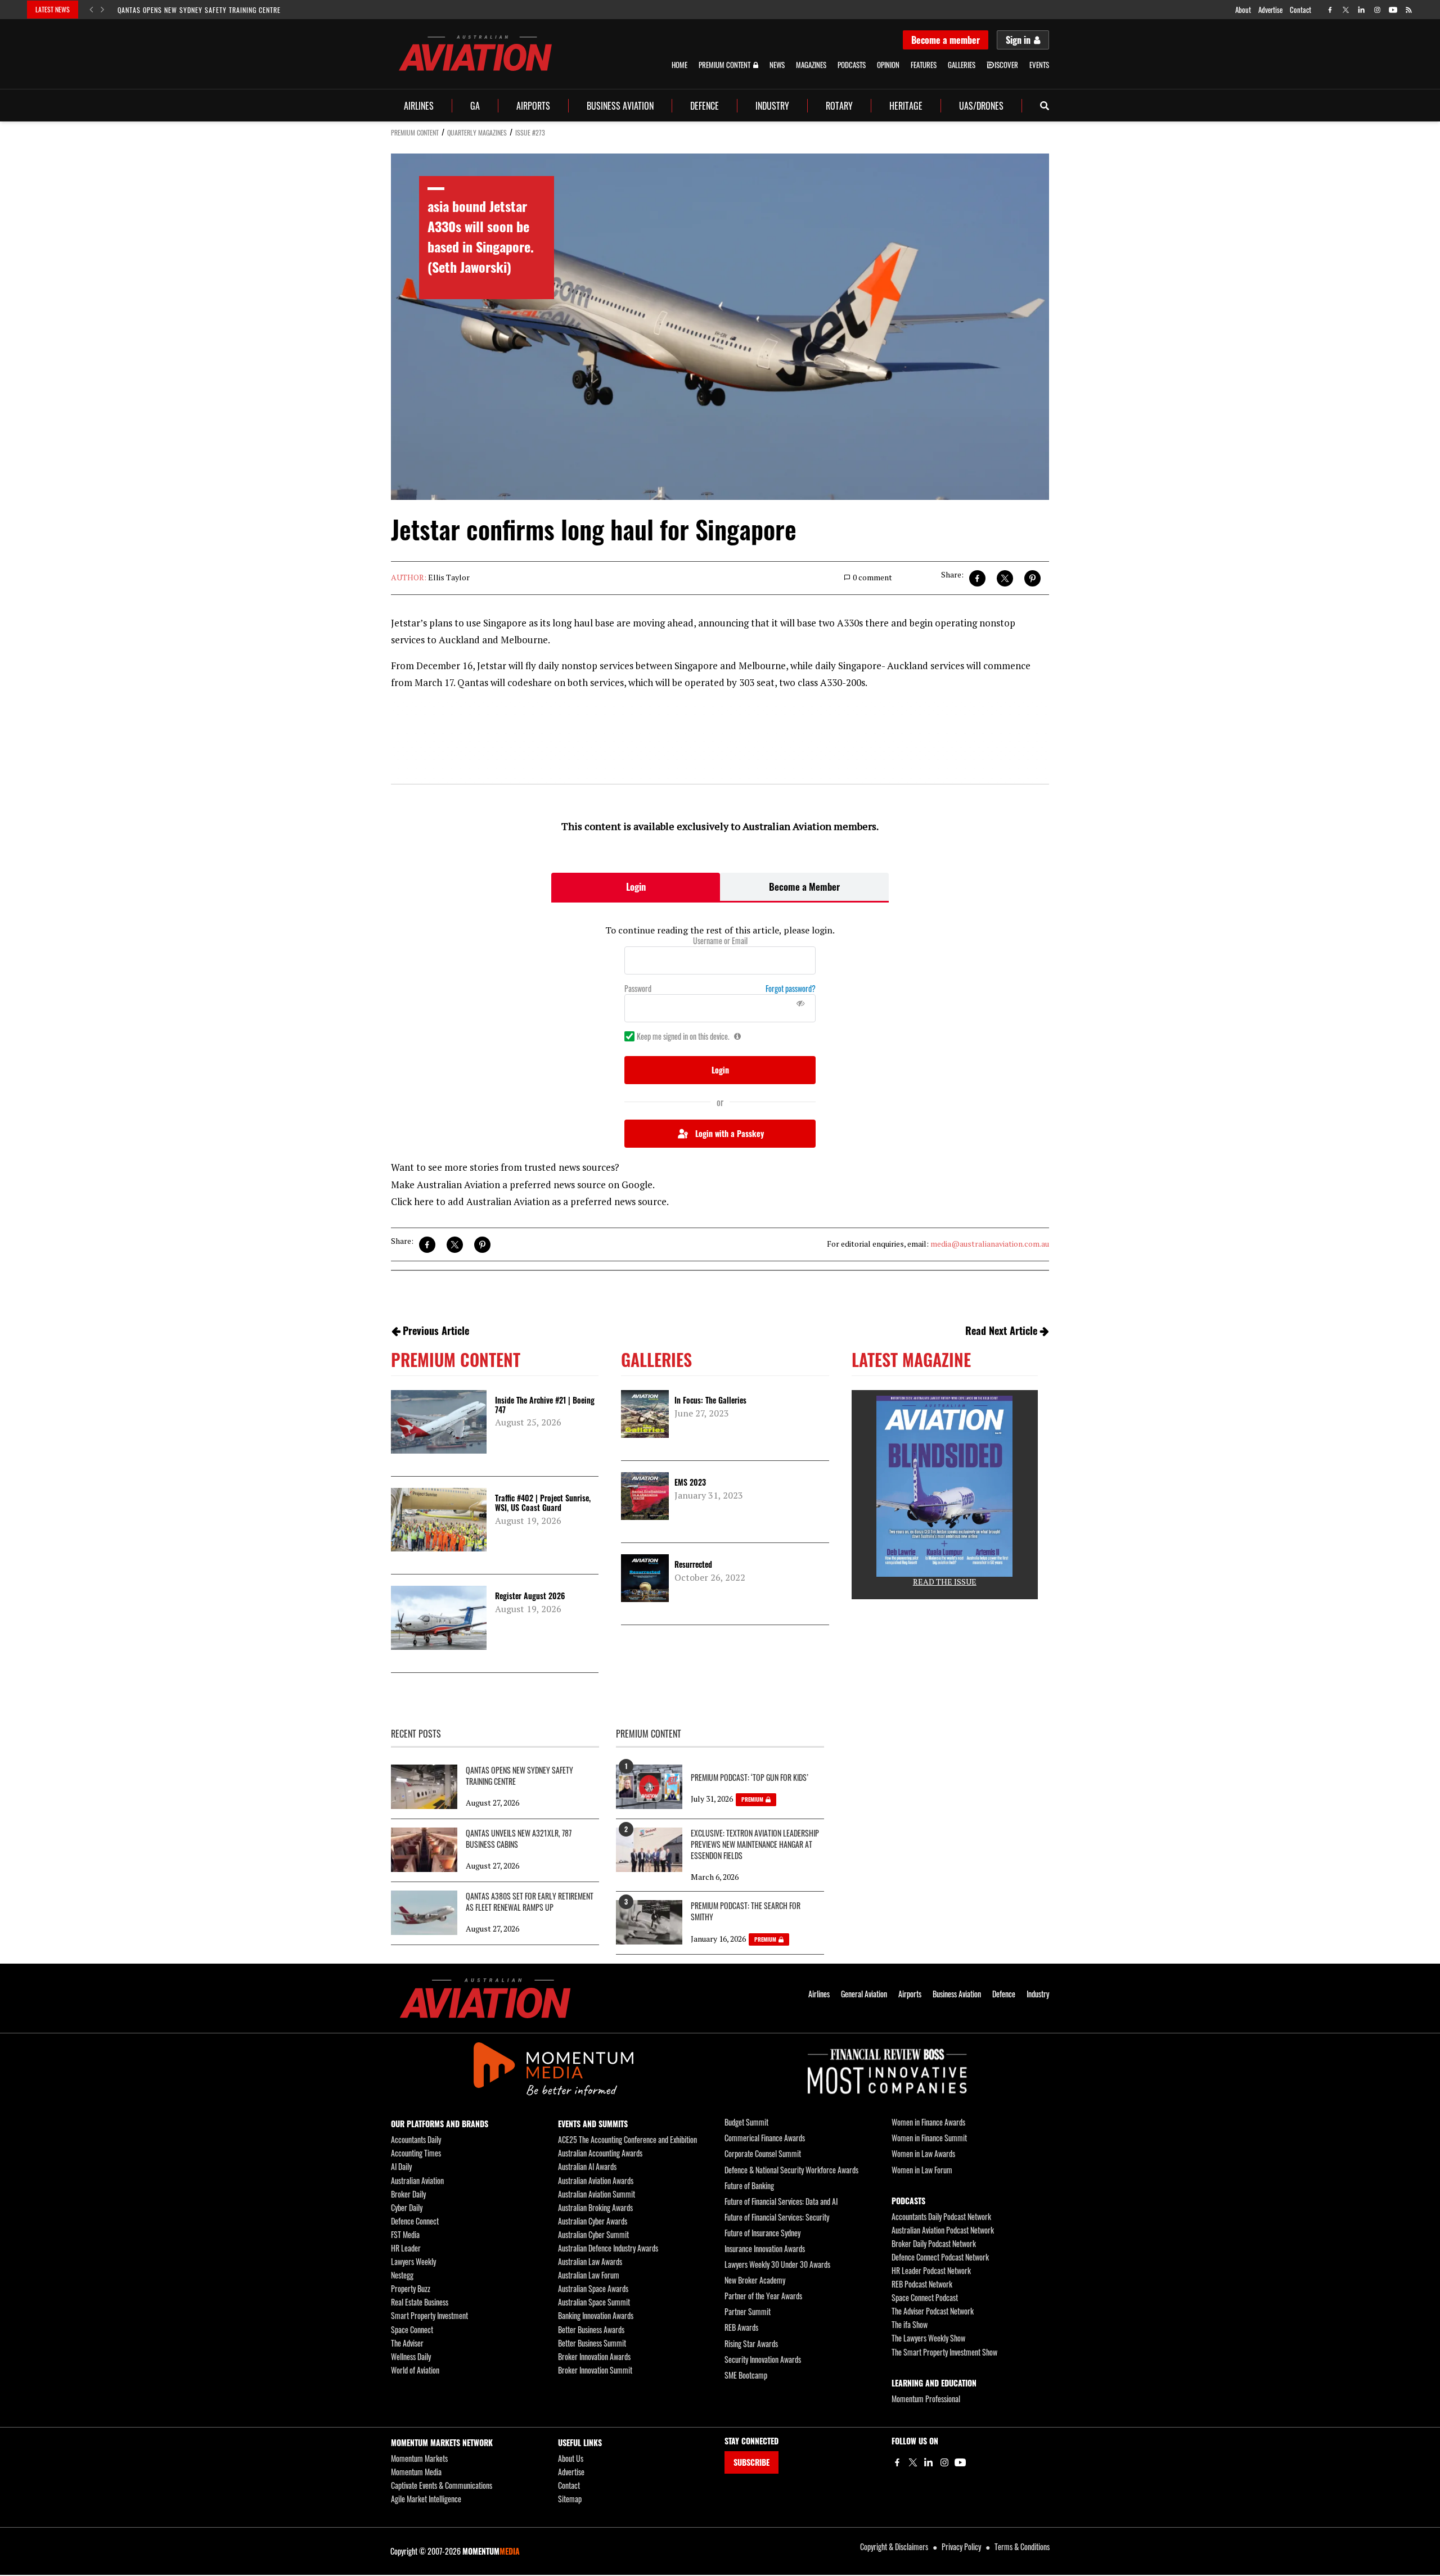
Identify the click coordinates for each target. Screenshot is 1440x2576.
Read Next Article (1001, 1330)
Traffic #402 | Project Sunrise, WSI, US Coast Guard (543, 1503)
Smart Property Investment (429, 2315)
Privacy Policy (961, 2546)
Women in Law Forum (922, 2170)
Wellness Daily (411, 2356)
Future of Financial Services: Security (777, 2217)
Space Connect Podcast (925, 2297)
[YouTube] (960, 2462)
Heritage (906, 106)
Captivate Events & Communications (442, 2485)
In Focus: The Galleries (710, 1400)
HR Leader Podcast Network (931, 2270)
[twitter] (1346, 10)
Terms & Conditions (1022, 2546)
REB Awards (741, 2327)
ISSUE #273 (530, 132)
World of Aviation (415, 2370)
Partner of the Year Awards (763, 2296)
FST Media (405, 2234)
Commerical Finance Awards (765, 2138)
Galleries (962, 65)
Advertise (1270, 10)
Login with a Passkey (730, 1133)
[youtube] (1393, 10)
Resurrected (693, 1564)
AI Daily (401, 2166)
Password (638, 989)
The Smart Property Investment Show (944, 2352)
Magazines (811, 65)
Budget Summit (746, 2122)
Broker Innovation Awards (594, 2356)
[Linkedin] (929, 2462)
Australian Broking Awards (595, 2207)
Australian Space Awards (593, 2288)
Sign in (1018, 40)
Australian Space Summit (594, 2302)
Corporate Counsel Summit (763, 2153)
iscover (1006, 65)
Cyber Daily (407, 2207)
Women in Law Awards (923, 2153)
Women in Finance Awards (928, 2122)
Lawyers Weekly (413, 2261)
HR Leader (406, 2248)
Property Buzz (411, 2288)
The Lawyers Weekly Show (928, 2338)
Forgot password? (791, 989)
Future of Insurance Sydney (762, 2233)
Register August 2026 (530, 1596)
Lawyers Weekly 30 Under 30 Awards (777, 2264)
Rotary (839, 106)
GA (475, 106)
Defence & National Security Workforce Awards (791, 2170)
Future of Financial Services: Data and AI (781, 2201)
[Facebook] (897, 2462)
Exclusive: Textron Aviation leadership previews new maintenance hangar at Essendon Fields (755, 1844)
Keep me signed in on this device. (683, 1036)
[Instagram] (944, 2462)
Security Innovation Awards (763, 2359)
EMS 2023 (690, 1482)
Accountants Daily (416, 2139)
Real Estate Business (420, 2302)
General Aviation (864, 1994)
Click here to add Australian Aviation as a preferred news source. (530, 1201)
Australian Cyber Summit (593, 2234)
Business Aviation (620, 106)
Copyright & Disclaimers (894, 2546)
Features (924, 65)
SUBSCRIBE (751, 2462)
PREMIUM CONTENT (415, 132)
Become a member (946, 40)
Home (679, 65)
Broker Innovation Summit (595, 2370)
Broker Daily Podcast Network (934, 2243)
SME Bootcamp (746, 2375)
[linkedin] (1362, 10)
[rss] (1409, 10)
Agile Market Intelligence (426, 2499)
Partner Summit (748, 2311)
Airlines (419, 106)
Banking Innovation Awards (596, 2315)
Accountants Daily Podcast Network (941, 2216)
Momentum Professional (926, 2399)
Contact (1300, 10)
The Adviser (407, 2343)
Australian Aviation (417, 2180)
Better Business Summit (592, 2343)
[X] (913, 2462)
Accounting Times (416, 2153)
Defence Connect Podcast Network (940, 2257)
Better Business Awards (591, 2329)
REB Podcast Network (922, 2284)
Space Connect (412, 2329)
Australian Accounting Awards (600, 2153)
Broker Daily (408, 2194)
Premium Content (724, 65)
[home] (475, 53)
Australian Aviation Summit (597, 2194)
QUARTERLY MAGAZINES (477, 132)
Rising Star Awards (751, 2343)
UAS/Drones (981, 106)
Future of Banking (749, 2185)
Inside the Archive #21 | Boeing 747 (545, 1405)
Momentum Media (416, 2472)
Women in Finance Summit (929, 2138)
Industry (772, 106)
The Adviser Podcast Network (933, 2311)
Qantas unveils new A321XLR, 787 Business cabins (519, 1839)
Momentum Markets (419, 2458)
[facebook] (1330, 10)
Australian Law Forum (589, 2275)
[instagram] (1377, 10)
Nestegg (402, 2275)
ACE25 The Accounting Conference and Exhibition (627, 2139)
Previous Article (436, 1330)
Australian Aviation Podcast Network (943, 2230)
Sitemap (570, 2499)
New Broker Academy (755, 2280)
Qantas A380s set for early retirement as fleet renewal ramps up (530, 1902)
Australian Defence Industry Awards (608, 2248)
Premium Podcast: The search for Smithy (746, 1911)
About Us (571, 2458)
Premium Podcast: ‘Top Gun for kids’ (750, 1778)
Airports (533, 106)
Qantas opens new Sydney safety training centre (199, 10)
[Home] (485, 1998)
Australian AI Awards (587, 2166)
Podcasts (852, 65)
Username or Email (720, 941)
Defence (705, 106)
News (777, 65)
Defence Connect (415, 2221)
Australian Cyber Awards (593, 2221)
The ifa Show (910, 2324)
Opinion (888, 65)
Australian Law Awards (590, 2261)
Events (1039, 65)
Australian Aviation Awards (596, 2180)
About (1243, 10)
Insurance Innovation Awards (765, 2248)
